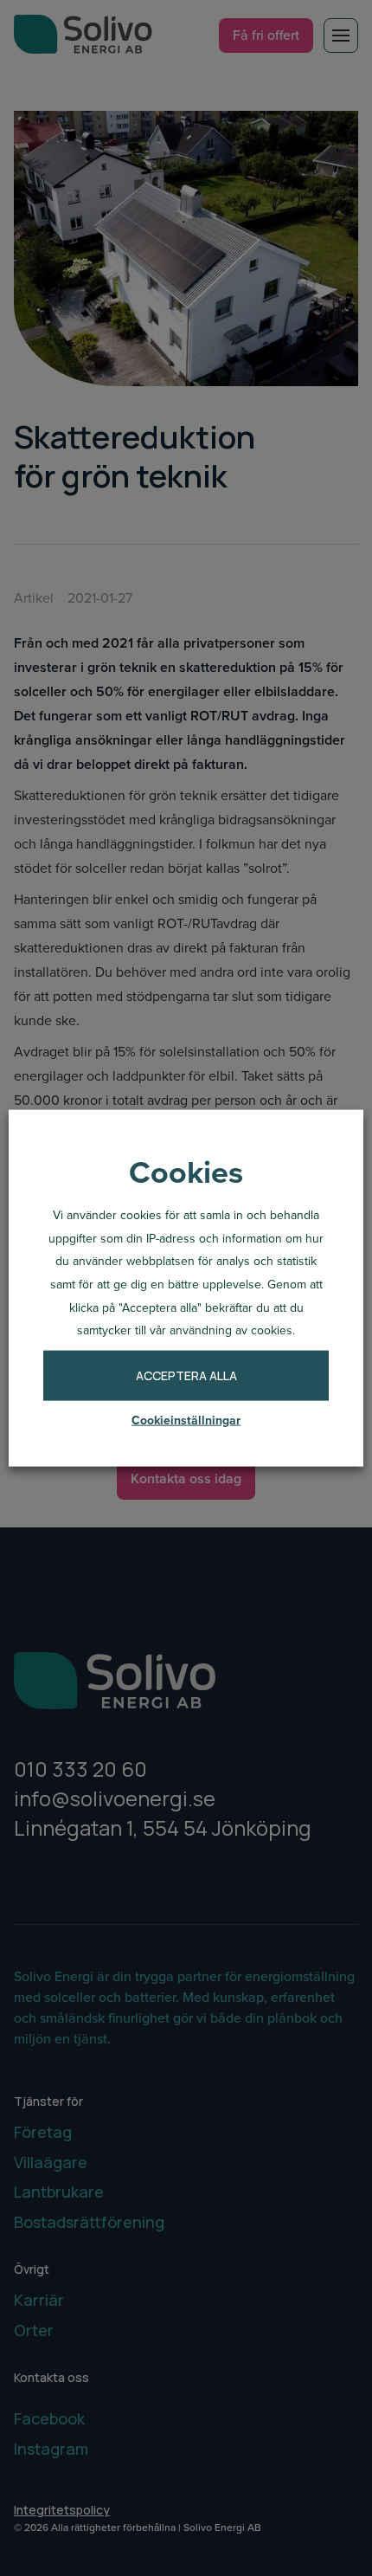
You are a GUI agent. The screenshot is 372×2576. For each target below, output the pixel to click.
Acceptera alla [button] (186, 1375)
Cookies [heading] (186, 1171)
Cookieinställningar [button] (186, 1420)
